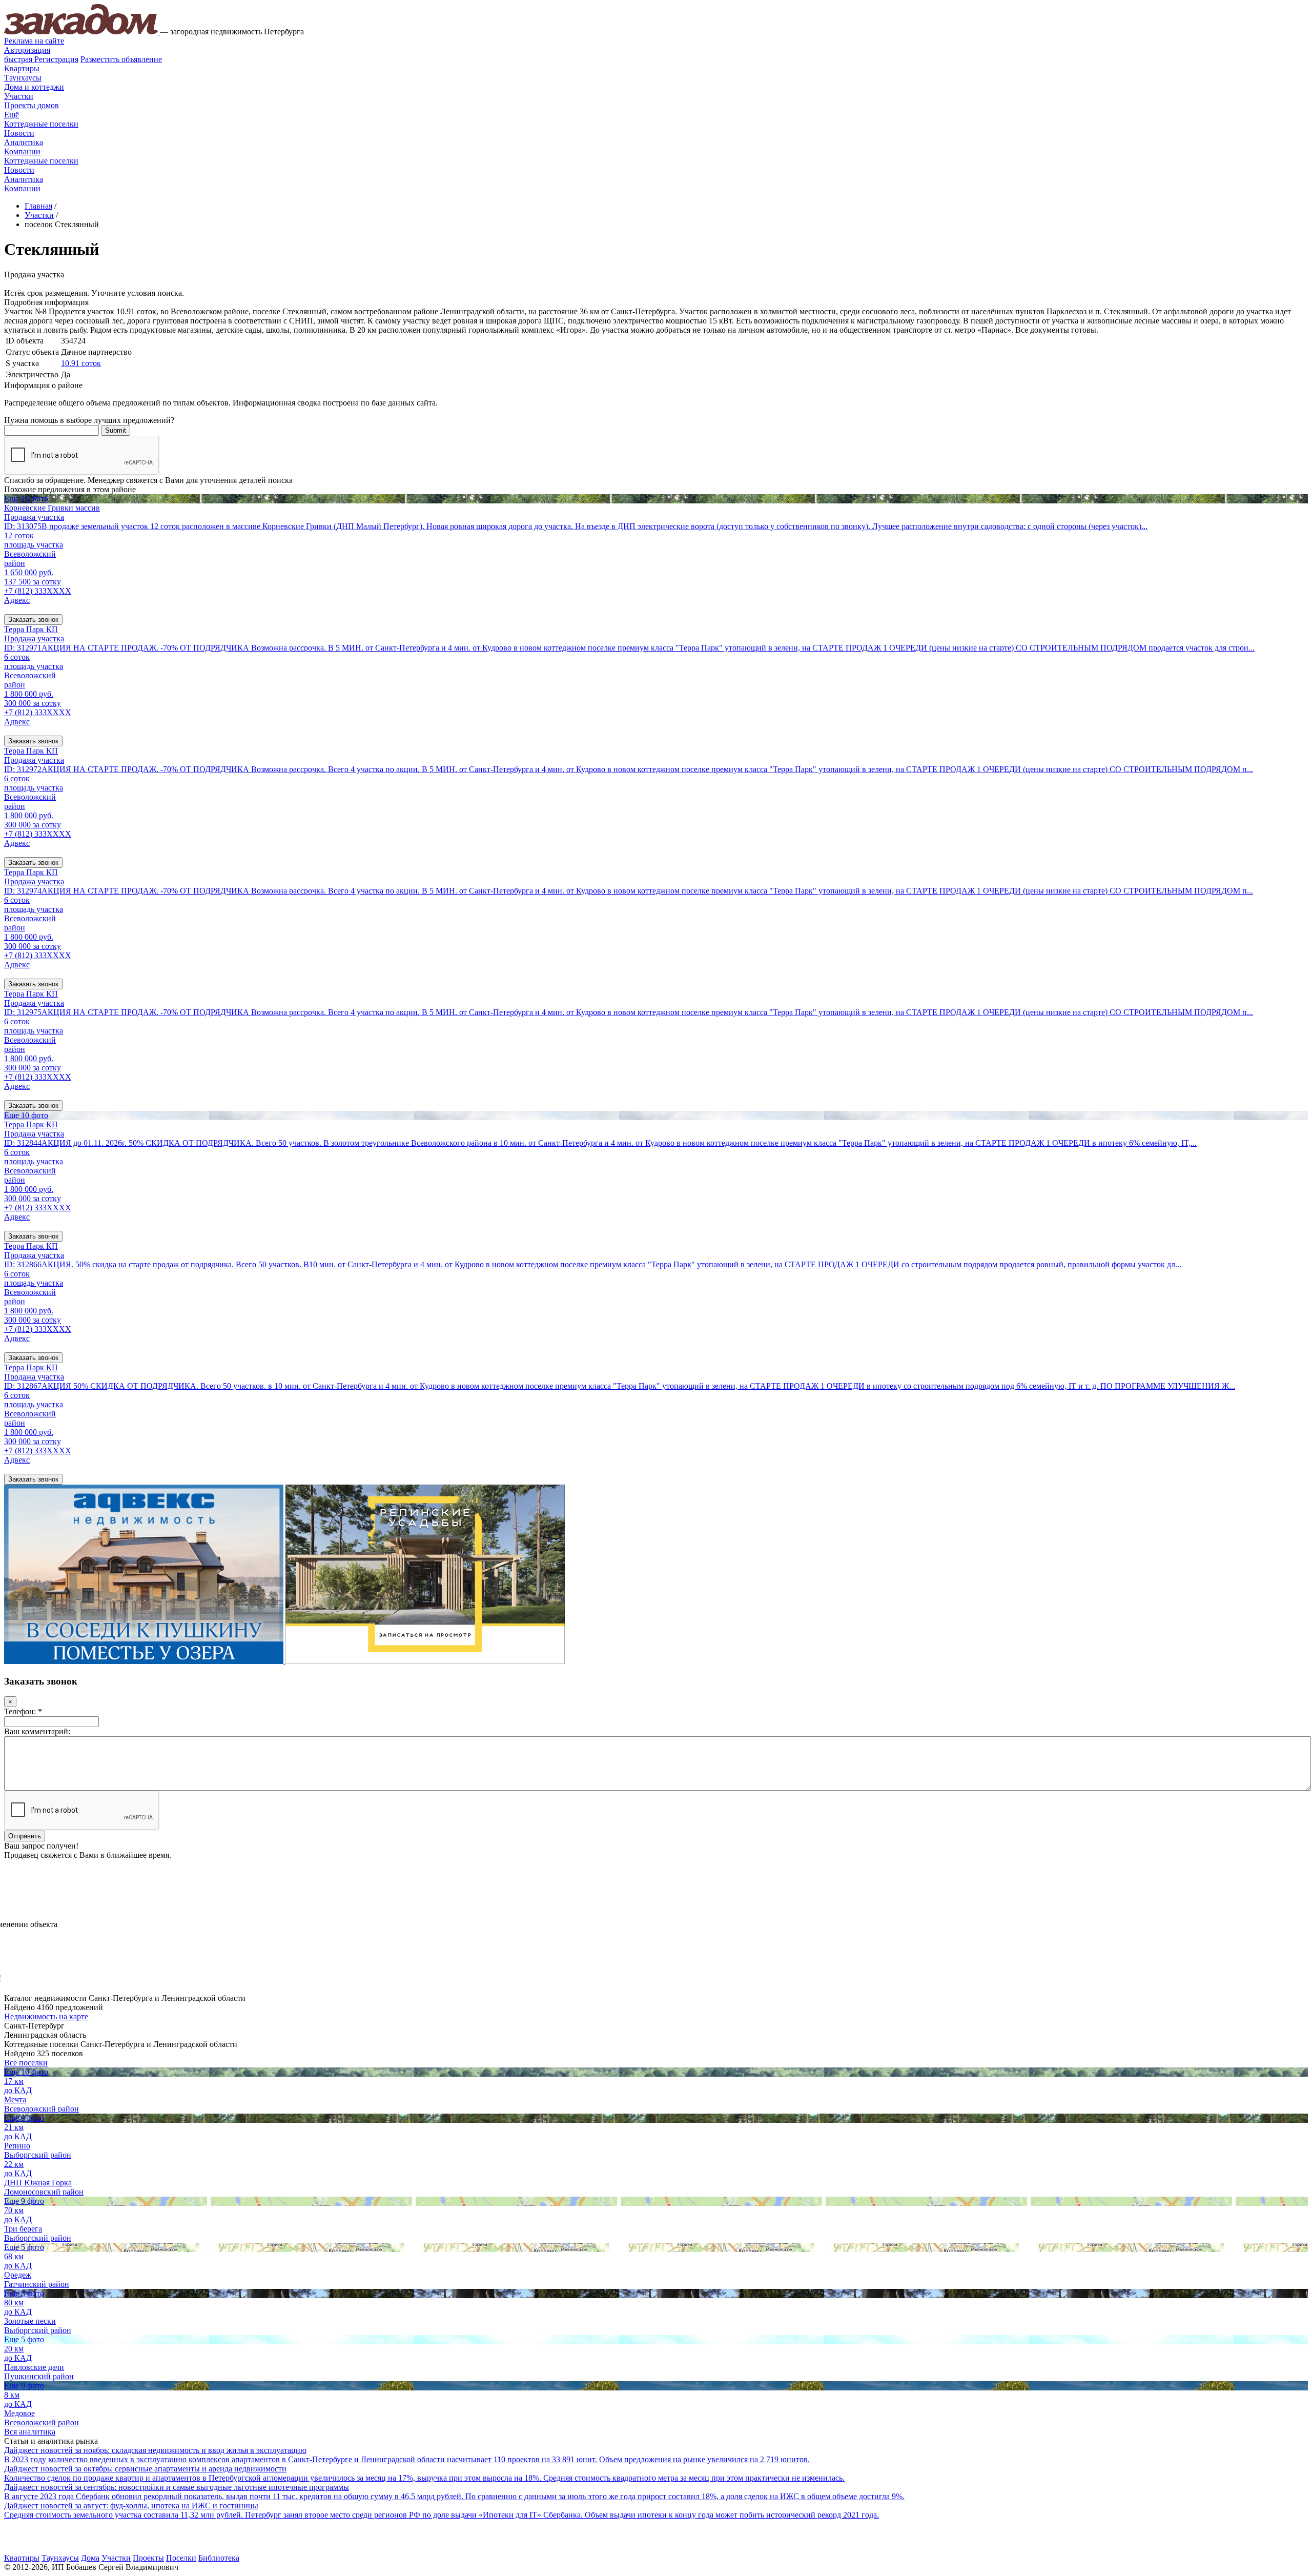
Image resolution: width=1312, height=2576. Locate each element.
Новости (19, 133)
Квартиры (22, 68)
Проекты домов (32, 105)
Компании (22, 151)
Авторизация (27, 50)
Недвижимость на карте (46, 2016)
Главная (38, 206)
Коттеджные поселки (41, 124)
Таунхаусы (23, 78)
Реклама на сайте (34, 41)
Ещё (12, 115)
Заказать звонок (33, 620)
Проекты (148, 2558)
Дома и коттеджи (34, 87)
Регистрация (41, 59)
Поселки (181, 2558)
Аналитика (24, 142)
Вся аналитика (30, 2432)
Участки (19, 96)
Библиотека (219, 2558)
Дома (90, 2558)
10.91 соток (81, 363)
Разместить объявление (121, 59)
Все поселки (26, 2063)
